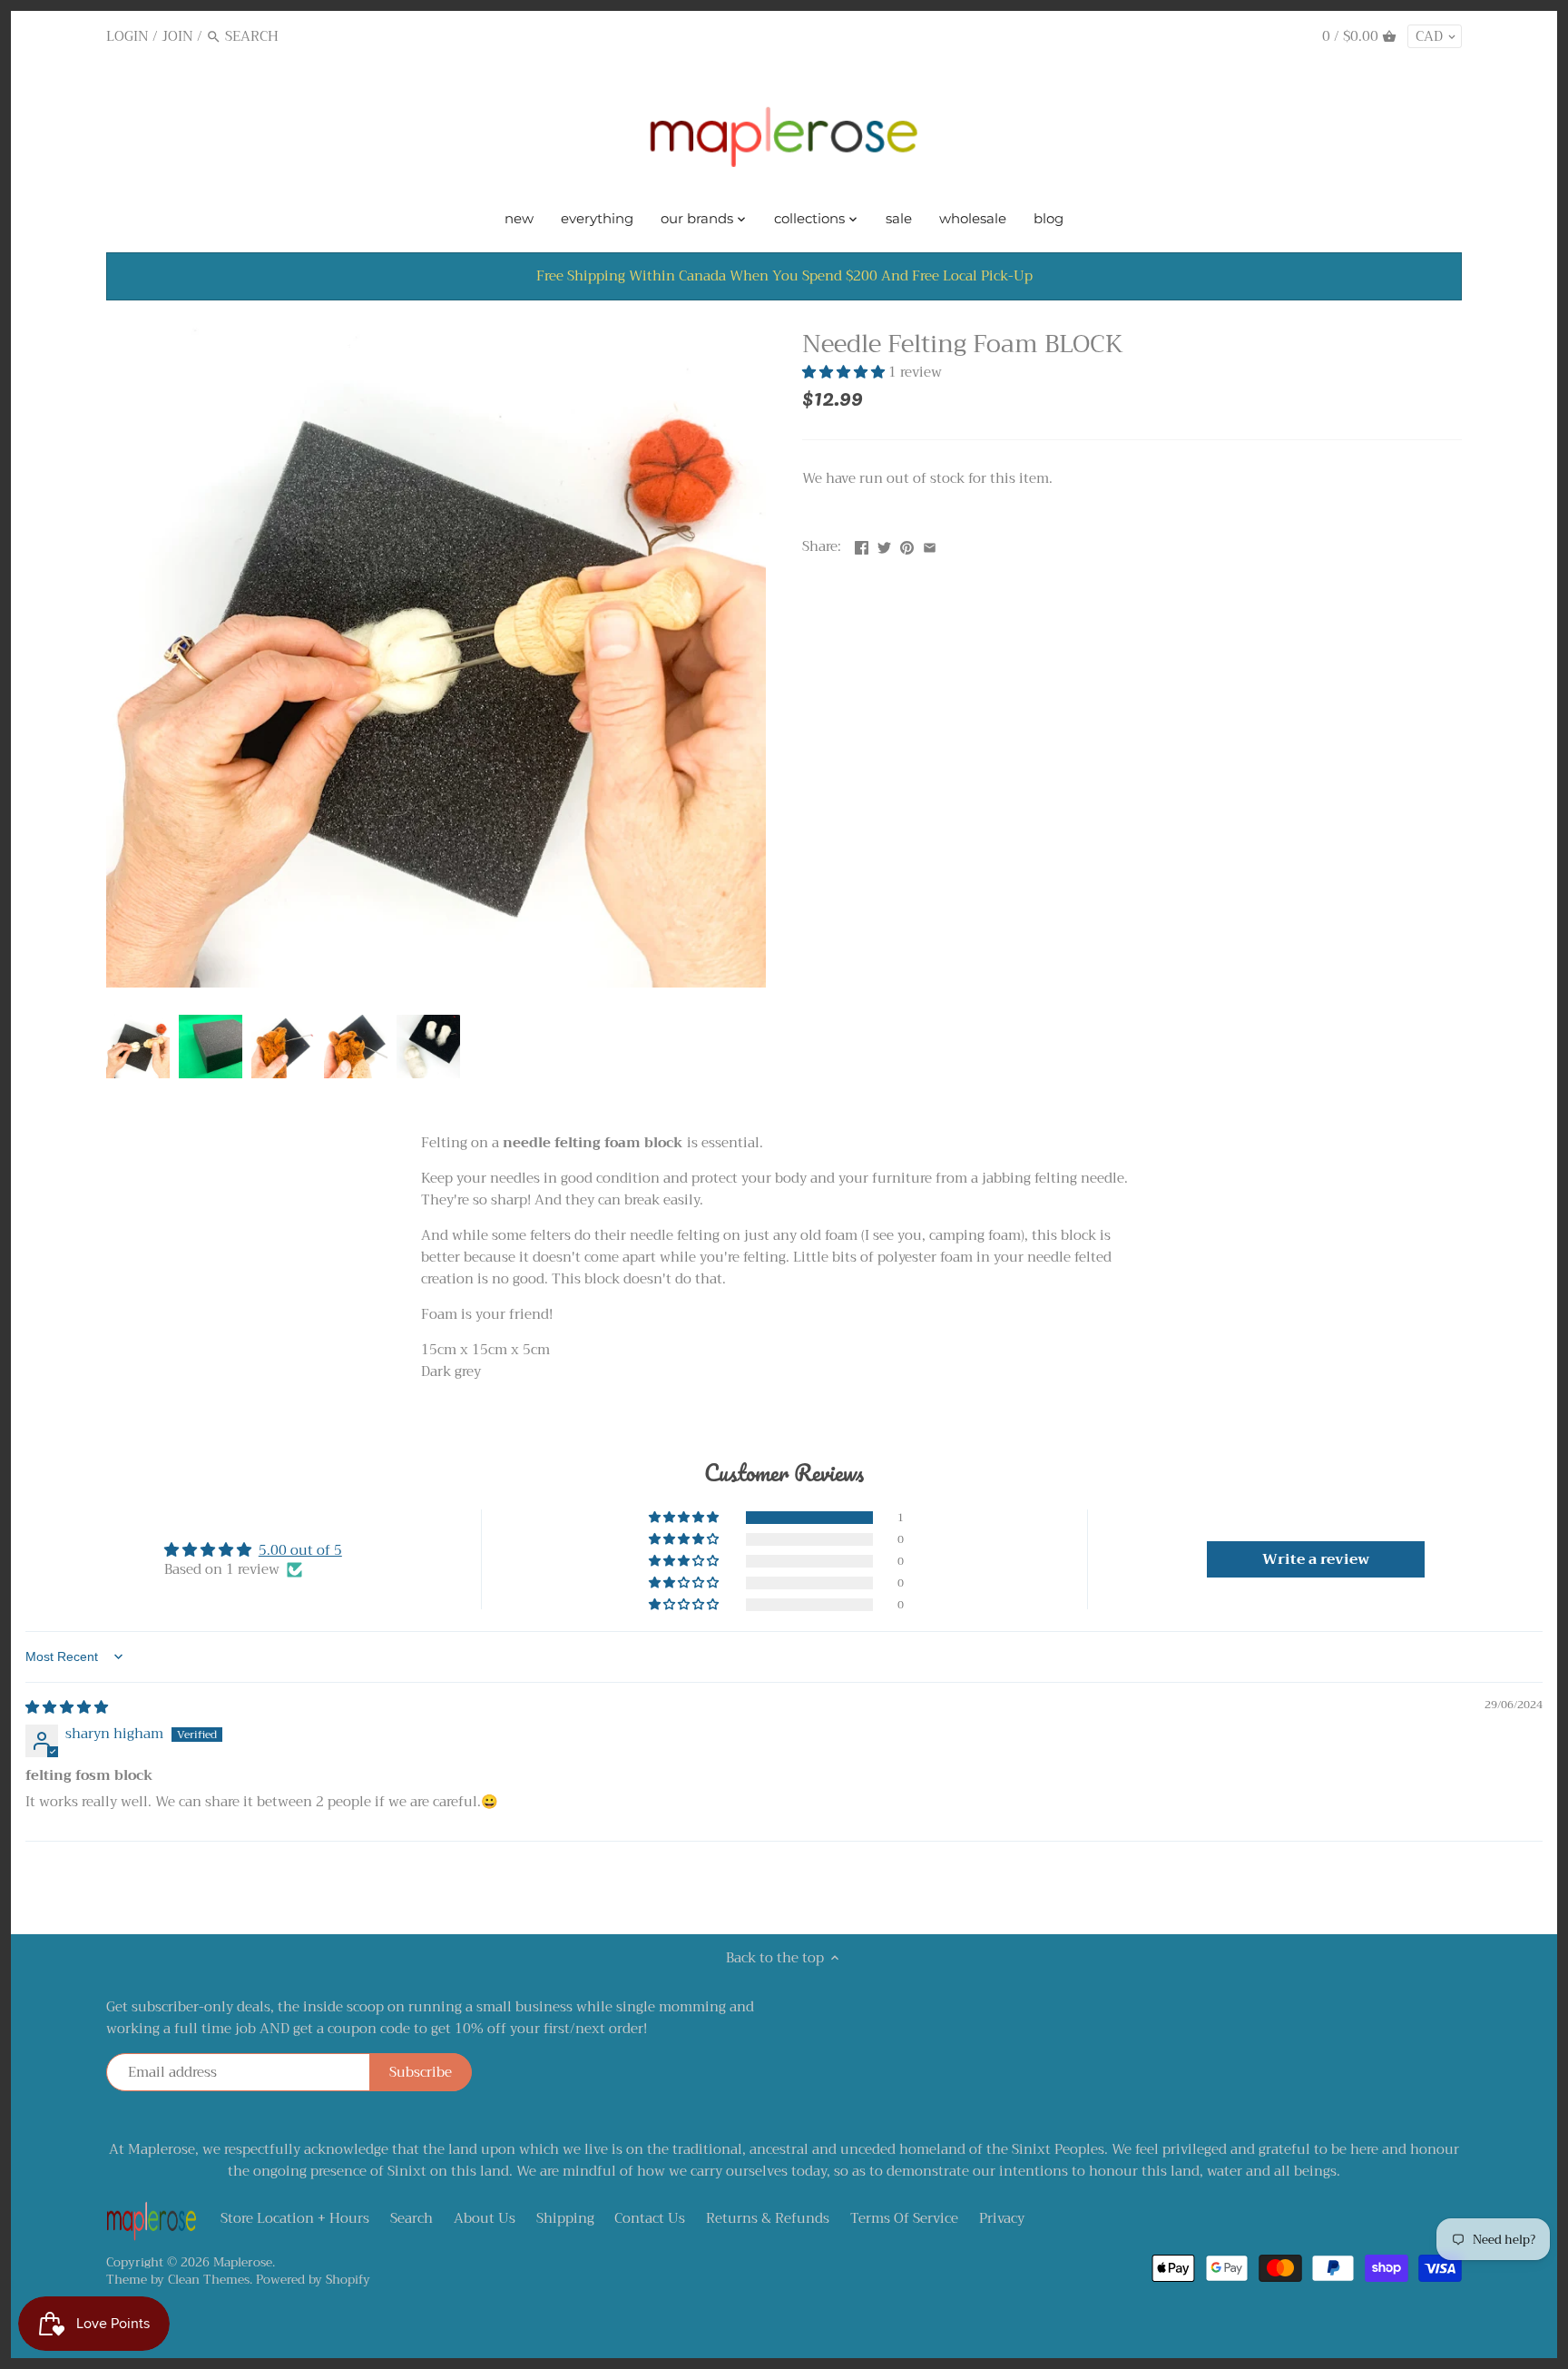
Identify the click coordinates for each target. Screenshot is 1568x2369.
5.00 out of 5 (300, 1550)
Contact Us (650, 2218)
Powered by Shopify (313, 2280)
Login (127, 36)
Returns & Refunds (768, 2218)
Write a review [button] (1316, 1559)
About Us (485, 2218)
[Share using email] (930, 545)
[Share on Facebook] (862, 545)
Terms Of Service (904, 2218)
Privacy (1002, 2218)
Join (177, 36)
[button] (845, 372)
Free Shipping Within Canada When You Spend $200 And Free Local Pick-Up (784, 276)
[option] (138, 1047)
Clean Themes (209, 2280)
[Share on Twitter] (884, 545)
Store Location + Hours (295, 2218)
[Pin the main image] (907, 545)
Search (412, 2218)
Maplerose (243, 2262)
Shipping (565, 2218)
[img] (67, 1707)
